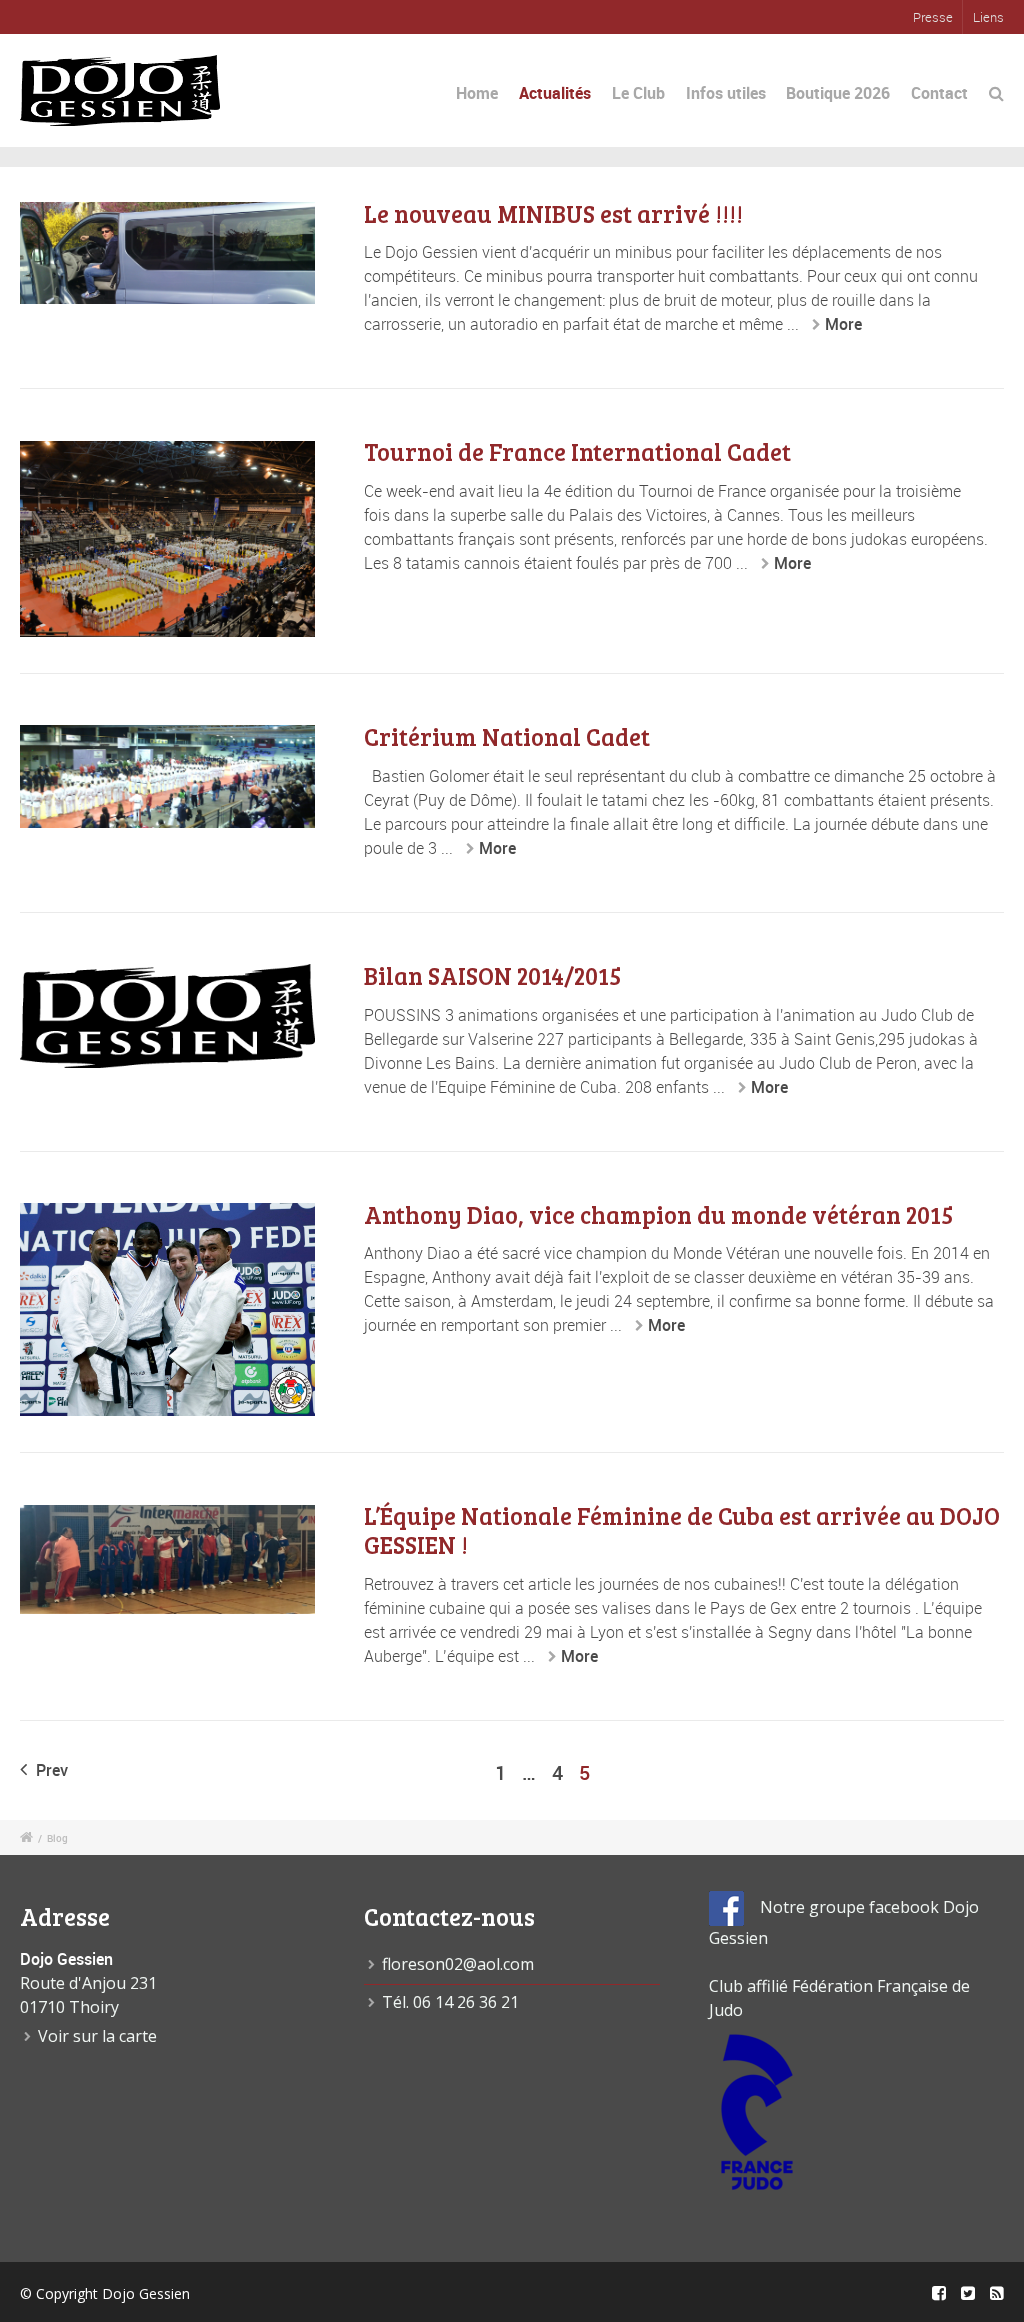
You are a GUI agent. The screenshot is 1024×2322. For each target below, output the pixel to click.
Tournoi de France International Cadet (577, 451)
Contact (939, 93)
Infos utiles (726, 93)
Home (477, 93)
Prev (50, 1770)
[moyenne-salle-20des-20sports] (167, 539)
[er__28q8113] (167, 1309)
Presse (933, 17)
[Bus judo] (167, 253)
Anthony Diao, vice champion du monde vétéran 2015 (658, 1214)
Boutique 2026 (838, 93)
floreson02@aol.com (458, 1964)
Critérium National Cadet (507, 736)
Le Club (638, 93)
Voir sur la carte (97, 2036)
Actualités (555, 93)
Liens (988, 17)
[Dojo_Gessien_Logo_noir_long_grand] (167, 1016)
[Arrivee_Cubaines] (167, 1559)
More (843, 324)
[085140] (167, 776)
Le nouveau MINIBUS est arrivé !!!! (553, 213)
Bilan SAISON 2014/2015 (492, 975)
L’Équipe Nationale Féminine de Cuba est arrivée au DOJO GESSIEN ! (682, 1530)
